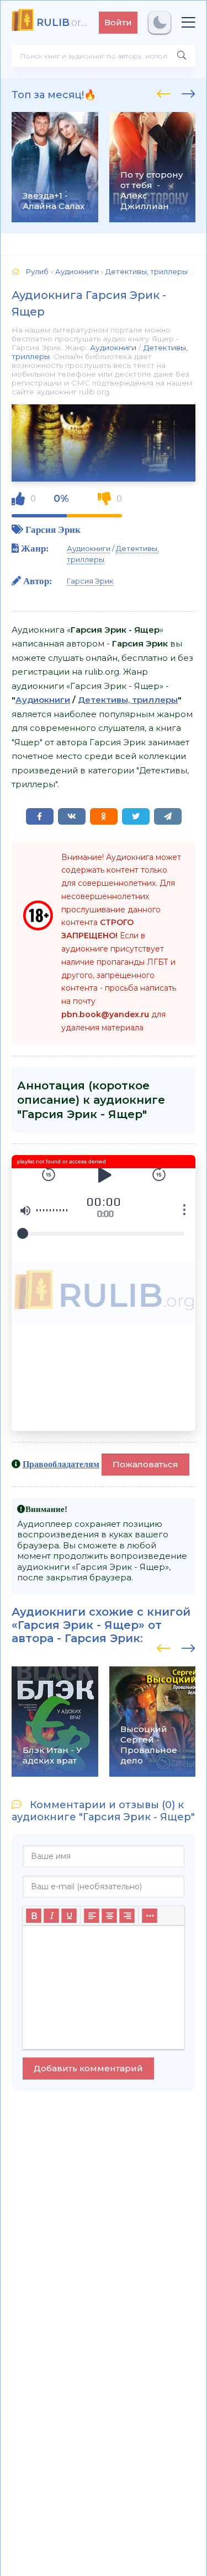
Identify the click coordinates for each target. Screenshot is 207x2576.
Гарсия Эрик (53, 529)
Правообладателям (61, 1464)
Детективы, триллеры (128, 700)
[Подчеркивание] (69, 1916)
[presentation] (164, 92)
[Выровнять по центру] (109, 1916)
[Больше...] (150, 1916)
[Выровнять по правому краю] (127, 1916)
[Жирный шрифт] (34, 1916)
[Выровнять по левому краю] (92, 1916)
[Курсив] (51, 1916)
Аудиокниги (113, 348)
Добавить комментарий (88, 2068)
